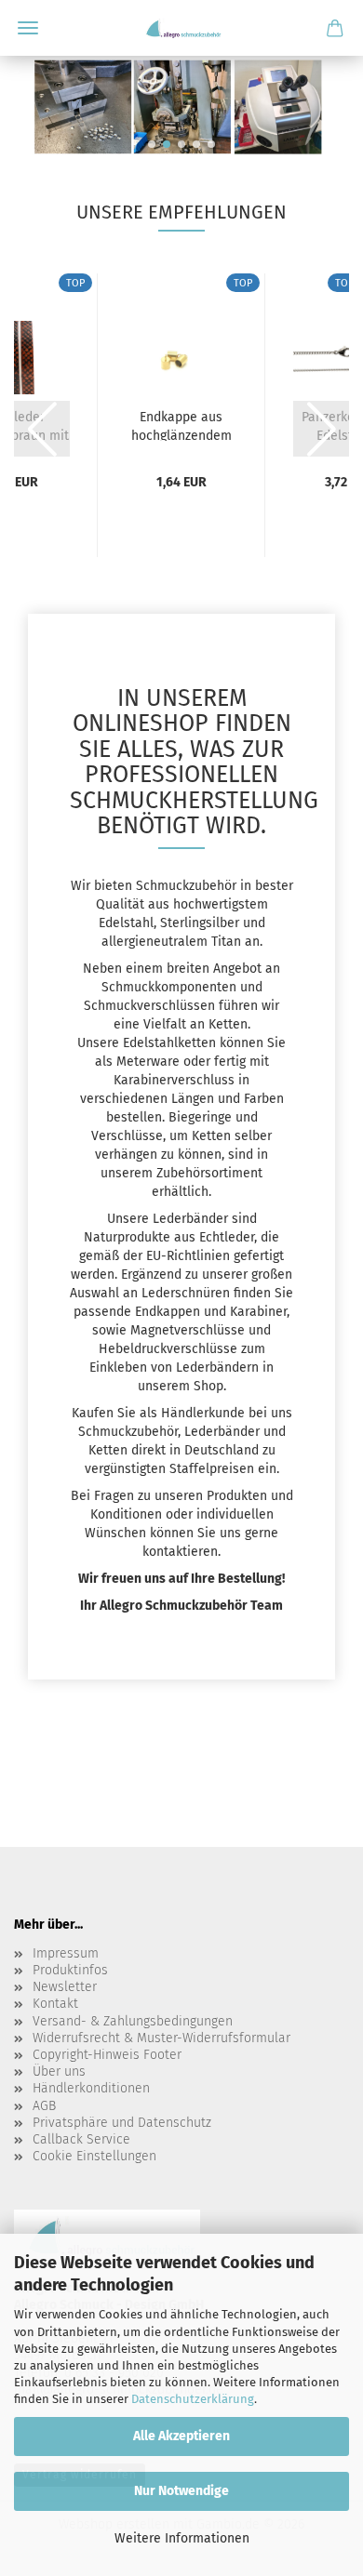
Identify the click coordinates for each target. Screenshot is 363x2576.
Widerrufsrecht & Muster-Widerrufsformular (161, 2038)
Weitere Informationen (182, 2538)
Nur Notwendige (181, 2491)
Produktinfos (70, 1970)
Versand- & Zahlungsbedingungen (133, 2021)
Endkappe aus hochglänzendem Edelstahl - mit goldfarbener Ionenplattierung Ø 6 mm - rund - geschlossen (181, 425)
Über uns (59, 2071)
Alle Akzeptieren (181, 2436)
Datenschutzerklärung (193, 2399)
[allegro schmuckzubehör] (181, 28)
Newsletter (65, 1987)
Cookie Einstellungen (94, 2156)
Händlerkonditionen (91, 2088)
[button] (152, 144)
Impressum (66, 1953)
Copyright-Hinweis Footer (107, 2055)
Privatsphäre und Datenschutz (122, 2123)
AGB (44, 2106)
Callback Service (81, 2139)
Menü (28, 28)
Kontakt (55, 2004)
